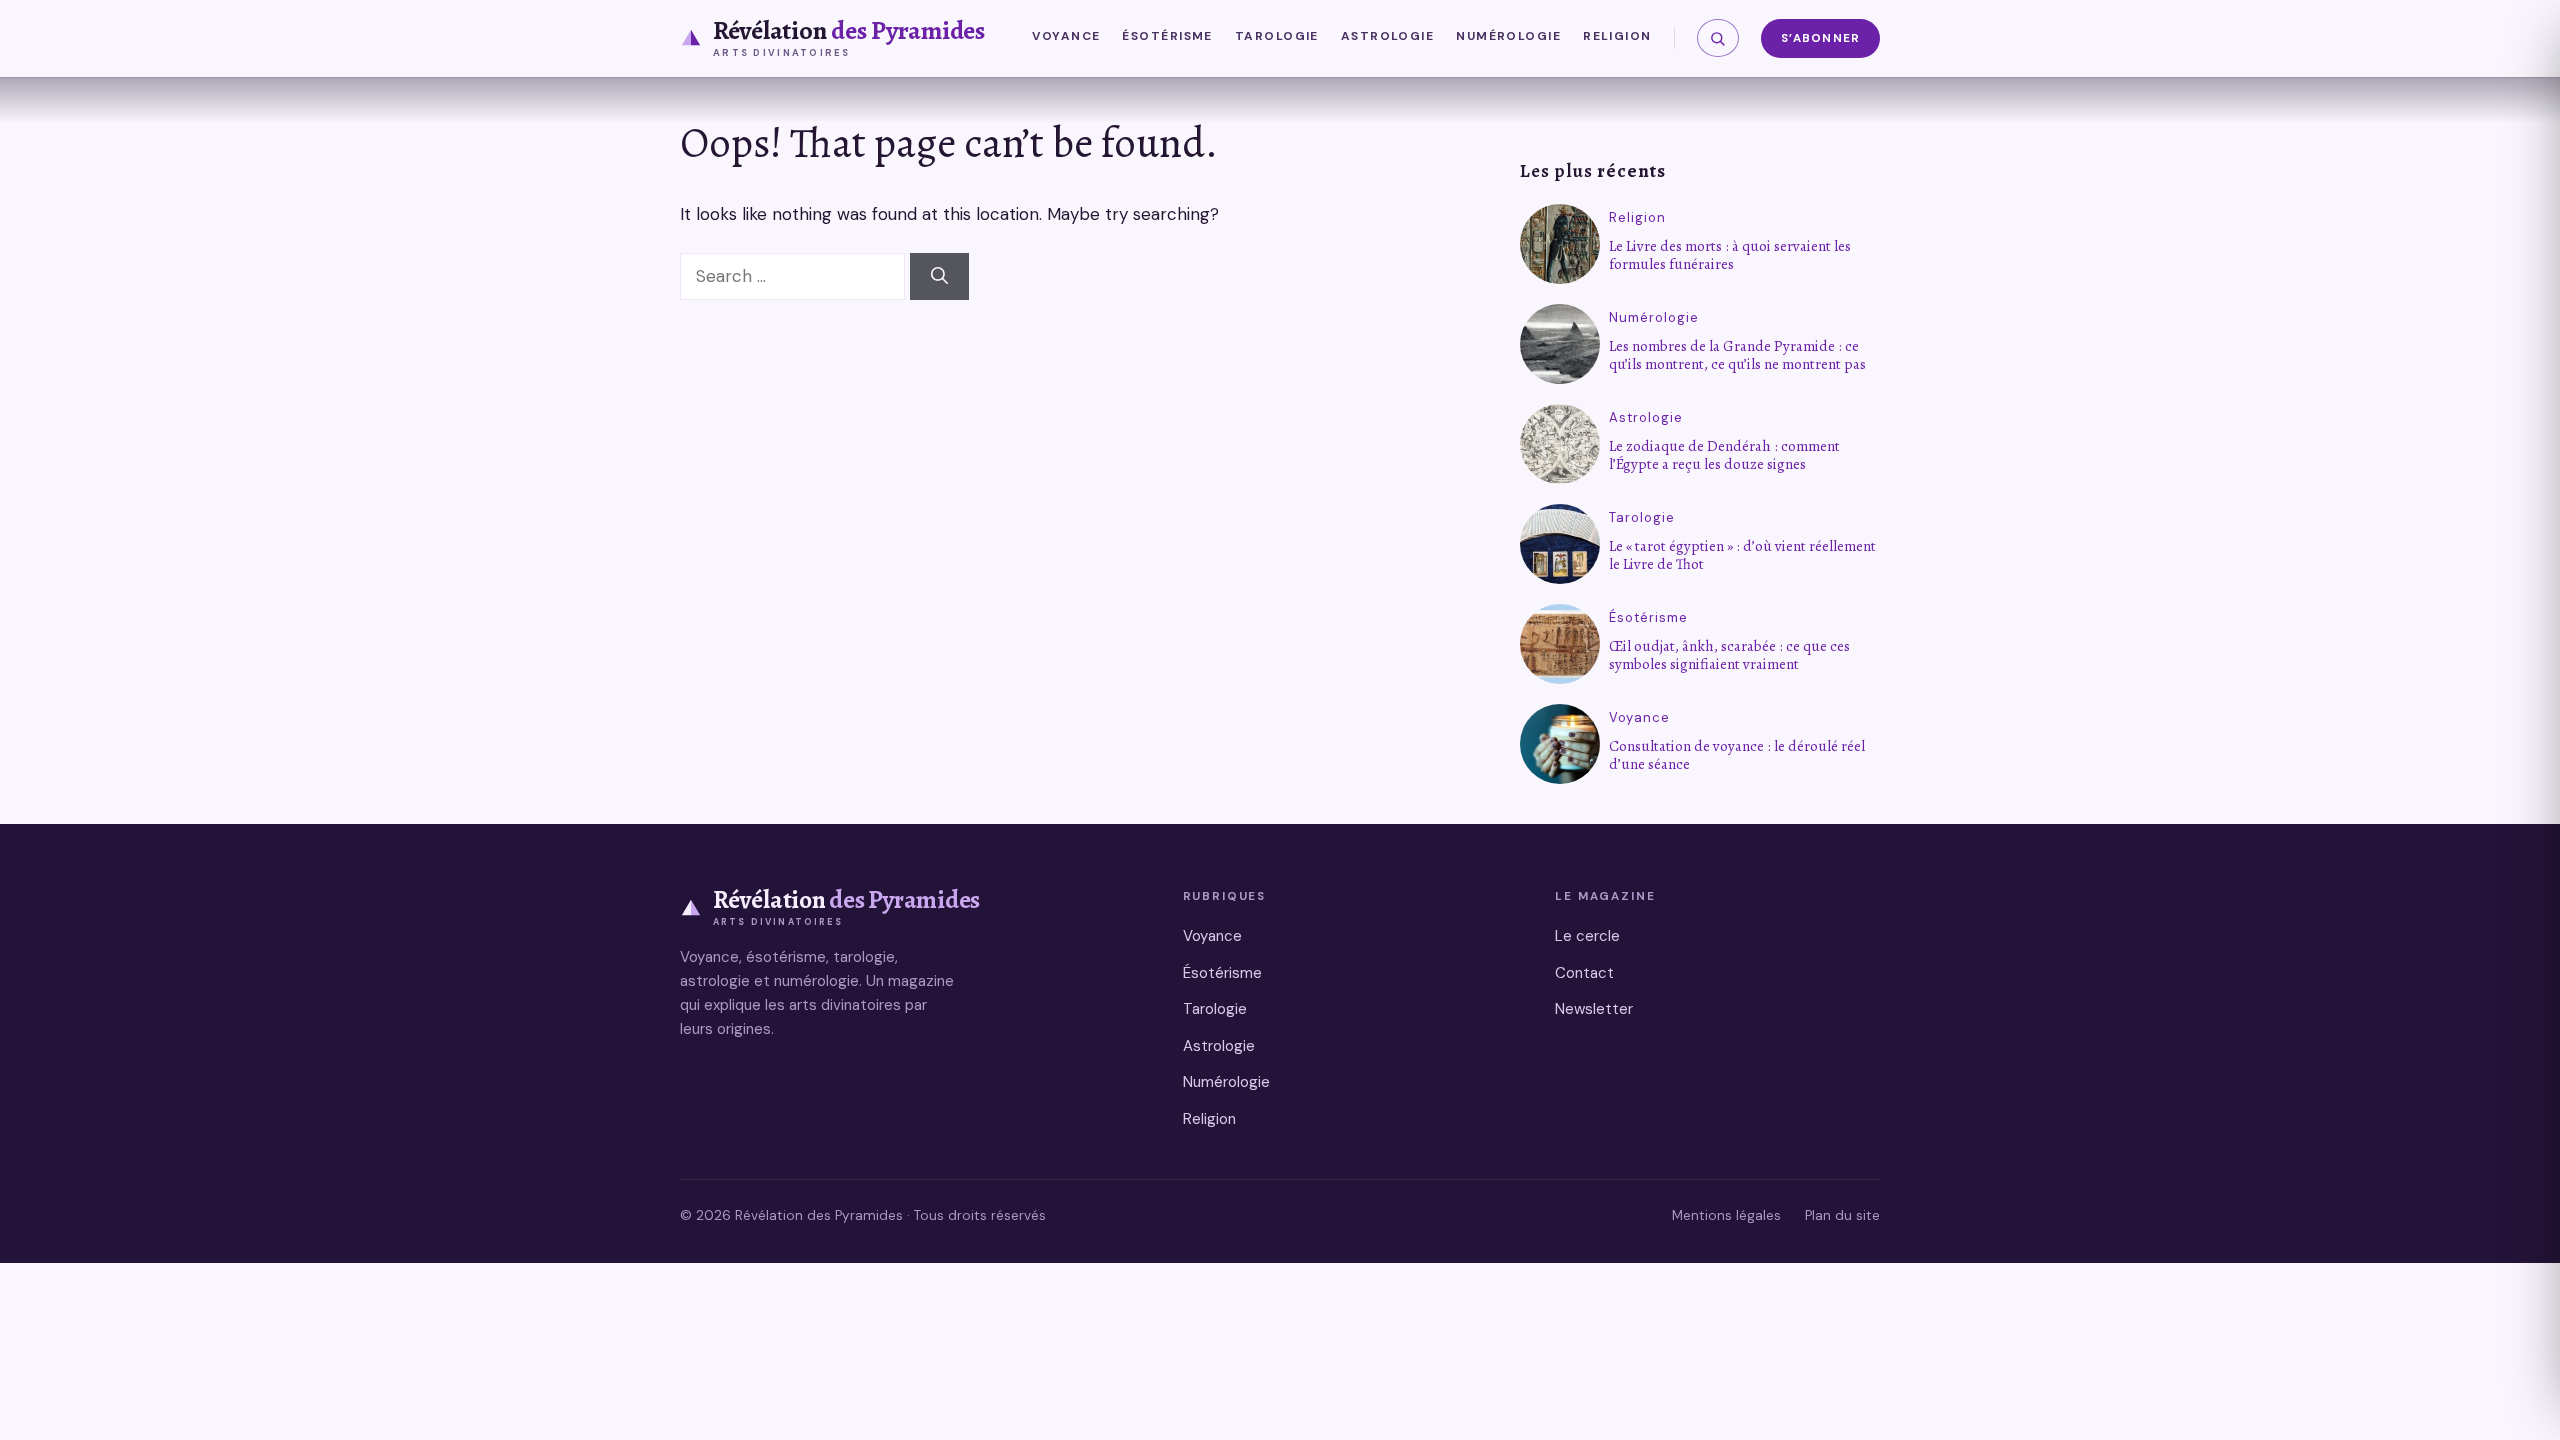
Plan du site (1842, 1215)
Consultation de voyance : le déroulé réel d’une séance (1737, 755)
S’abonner (1820, 38)
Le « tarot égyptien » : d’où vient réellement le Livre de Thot (1742, 555)
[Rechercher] (1718, 38)
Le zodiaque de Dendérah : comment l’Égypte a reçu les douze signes (1724, 455)
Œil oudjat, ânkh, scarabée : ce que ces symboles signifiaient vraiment (1729, 655)
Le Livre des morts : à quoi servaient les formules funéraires (1730, 255)
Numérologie (1508, 36)
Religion (1617, 36)
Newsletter (1594, 1009)
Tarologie (1277, 36)
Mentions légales (1726, 1215)
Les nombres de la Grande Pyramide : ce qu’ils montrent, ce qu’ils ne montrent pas (1737, 355)
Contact (1584, 973)
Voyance (1066, 36)
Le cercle (1587, 936)
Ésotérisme (1167, 36)
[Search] (939, 277)
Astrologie (1387, 36)
